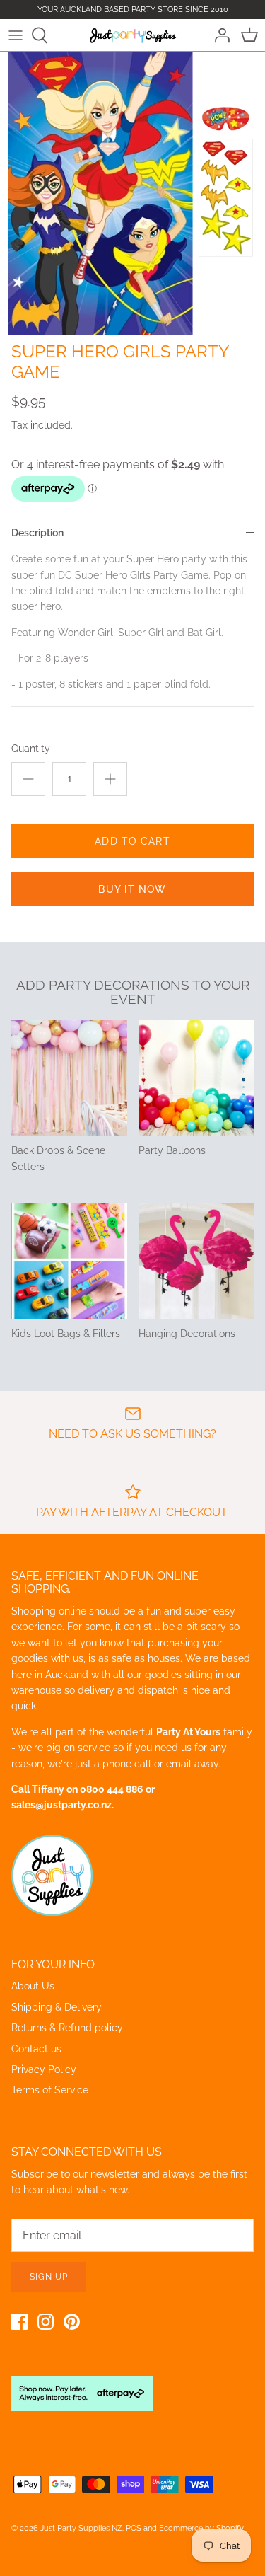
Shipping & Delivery (57, 2007)
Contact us (36, 2049)
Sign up (49, 2277)
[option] (132, 193)
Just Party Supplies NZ (81, 2528)
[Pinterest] (72, 2322)
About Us (33, 1986)
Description (37, 533)
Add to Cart (132, 841)
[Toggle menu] (16, 35)
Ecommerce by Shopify (201, 2528)
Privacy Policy (44, 2069)
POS (134, 2528)
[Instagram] (46, 2322)
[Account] (218, 35)
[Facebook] (19, 2322)
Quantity (31, 749)
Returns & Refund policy (67, 2028)
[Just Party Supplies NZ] (132, 35)
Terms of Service (50, 2090)
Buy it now (132, 889)
